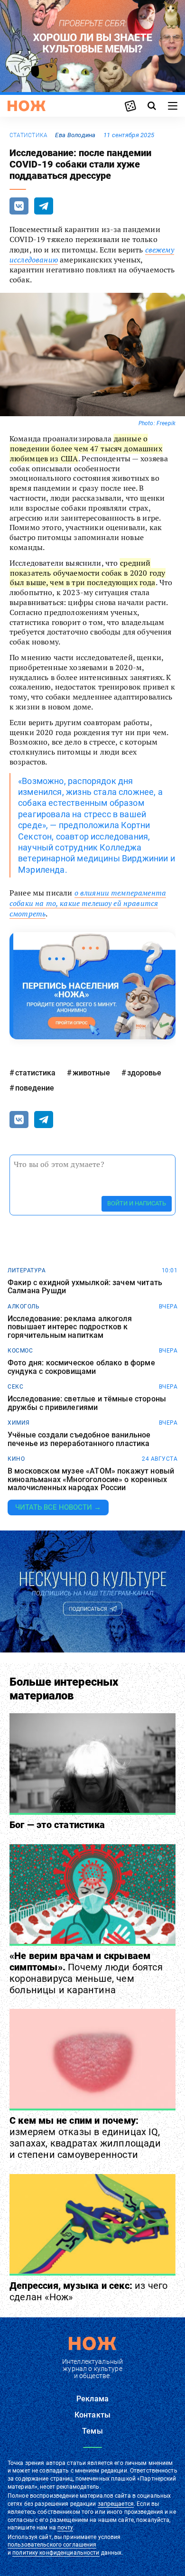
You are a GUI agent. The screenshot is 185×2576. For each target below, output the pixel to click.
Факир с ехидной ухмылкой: (85, 1287)
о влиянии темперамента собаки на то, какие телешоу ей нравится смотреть (88, 903)
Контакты (92, 2415)
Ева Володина (75, 135)
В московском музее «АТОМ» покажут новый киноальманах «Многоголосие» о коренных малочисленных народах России (91, 1479)
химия (19, 1423)
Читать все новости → (58, 1507)
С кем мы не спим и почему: (85, 2137)
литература (27, 1270)
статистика (28, 135)
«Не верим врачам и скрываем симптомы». (86, 1973)
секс (15, 1387)
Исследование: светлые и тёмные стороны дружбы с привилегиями (87, 1403)
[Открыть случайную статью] (130, 106)
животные (91, 1073)
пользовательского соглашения (52, 2545)
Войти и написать (137, 1203)
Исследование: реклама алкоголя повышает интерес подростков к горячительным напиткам (70, 1327)
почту (65, 2528)
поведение (35, 1088)
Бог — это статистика (57, 1825)
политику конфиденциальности (56, 2553)
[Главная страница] (27, 106)
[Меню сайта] (173, 106)
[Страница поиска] (152, 106)
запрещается (116, 2504)
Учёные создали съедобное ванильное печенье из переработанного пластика (79, 1439)
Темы (92, 2431)
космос (20, 1351)
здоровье (144, 1073)
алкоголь (23, 1307)
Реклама (92, 2399)
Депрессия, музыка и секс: (89, 2291)
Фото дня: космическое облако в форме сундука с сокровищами (81, 1367)
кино (16, 1459)
